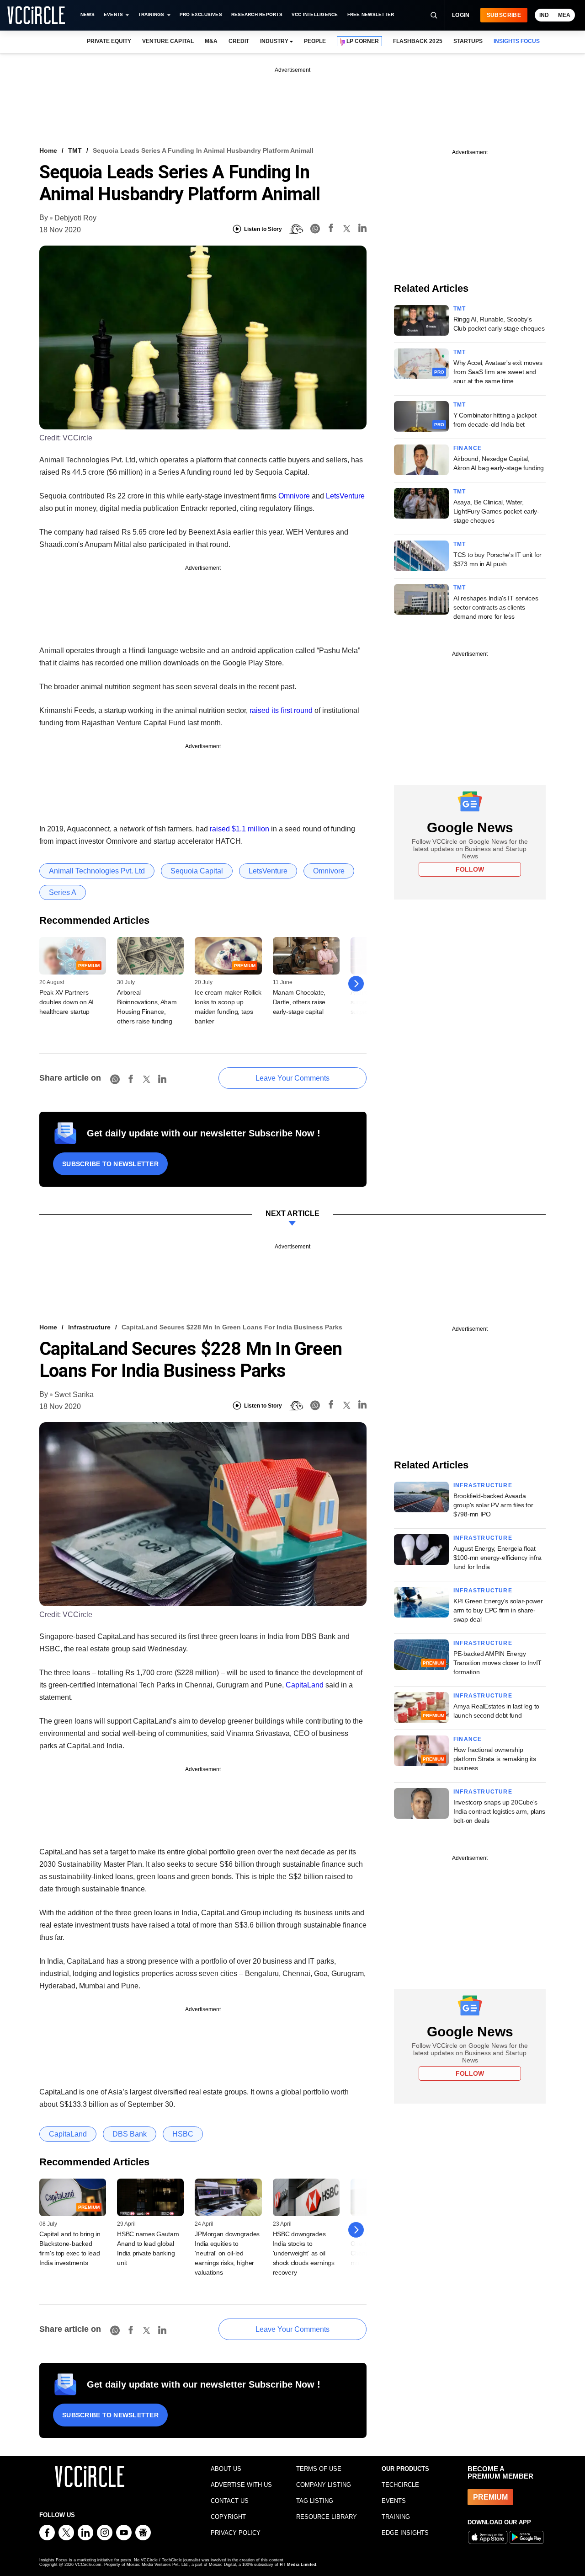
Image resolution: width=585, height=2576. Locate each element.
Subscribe (504, 15)
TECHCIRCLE (400, 2485)
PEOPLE (315, 41)
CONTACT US (230, 2501)
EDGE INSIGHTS (405, 2533)
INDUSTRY (274, 41)
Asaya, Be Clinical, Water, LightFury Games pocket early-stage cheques (496, 511)
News (88, 14)
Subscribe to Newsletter (110, 1164)
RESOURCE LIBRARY (327, 2517)
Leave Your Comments (292, 1078)
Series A (63, 892)
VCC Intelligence (315, 14)
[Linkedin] (362, 229)
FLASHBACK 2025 (417, 41)
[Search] (434, 15)
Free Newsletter (371, 14)
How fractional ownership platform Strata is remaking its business (495, 1759)
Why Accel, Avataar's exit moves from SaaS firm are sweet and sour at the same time (498, 372)
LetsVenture (345, 496)
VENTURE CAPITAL (168, 41)
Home (48, 150)
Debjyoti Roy (75, 218)
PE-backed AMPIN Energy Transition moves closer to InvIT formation (497, 1663)
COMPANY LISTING (324, 2485)
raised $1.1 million (239, 829)
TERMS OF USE (319, 2469)
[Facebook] (331, 229)
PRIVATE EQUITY (109, 41)
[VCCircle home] (36, 15)
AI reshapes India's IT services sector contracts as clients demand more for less (496, 607)
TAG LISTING (315, 2501)
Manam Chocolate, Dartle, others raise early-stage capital (299, 1002)
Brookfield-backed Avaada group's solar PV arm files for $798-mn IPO (493, 1505)
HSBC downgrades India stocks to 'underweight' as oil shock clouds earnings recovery (304, 2253)
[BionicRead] (296, 229)
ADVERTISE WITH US (241, 2485)
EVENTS (394, 2501)
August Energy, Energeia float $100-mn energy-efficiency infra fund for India (497, 1558)
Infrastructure (89, 1327)
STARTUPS (468, 41)
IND (544, 15)
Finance (468, 448)
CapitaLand (305, 1685)
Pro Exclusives (201, 14)
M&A (211, 41)
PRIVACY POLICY (236, 2533)
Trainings (151, 14)
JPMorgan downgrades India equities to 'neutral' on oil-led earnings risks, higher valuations (227, 2253)
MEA (564, 15)
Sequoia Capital (197, 871)
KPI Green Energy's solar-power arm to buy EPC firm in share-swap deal (498, 1610)
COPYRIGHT (228, 2517)
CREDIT (239, 41)
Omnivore (294, 496)
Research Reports (257, 14)
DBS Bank (130, 2134)
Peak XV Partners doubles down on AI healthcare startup (66, 1002)
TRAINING (396, 2517)
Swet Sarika (74, 1395)
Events (113, 14)
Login (461, 15)
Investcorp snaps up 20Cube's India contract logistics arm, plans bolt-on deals (499, 1811)
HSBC (183, 2134)
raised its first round (281, 710)
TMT (75, 150)
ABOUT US (226, 2469)
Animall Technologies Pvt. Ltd (97, 871)
